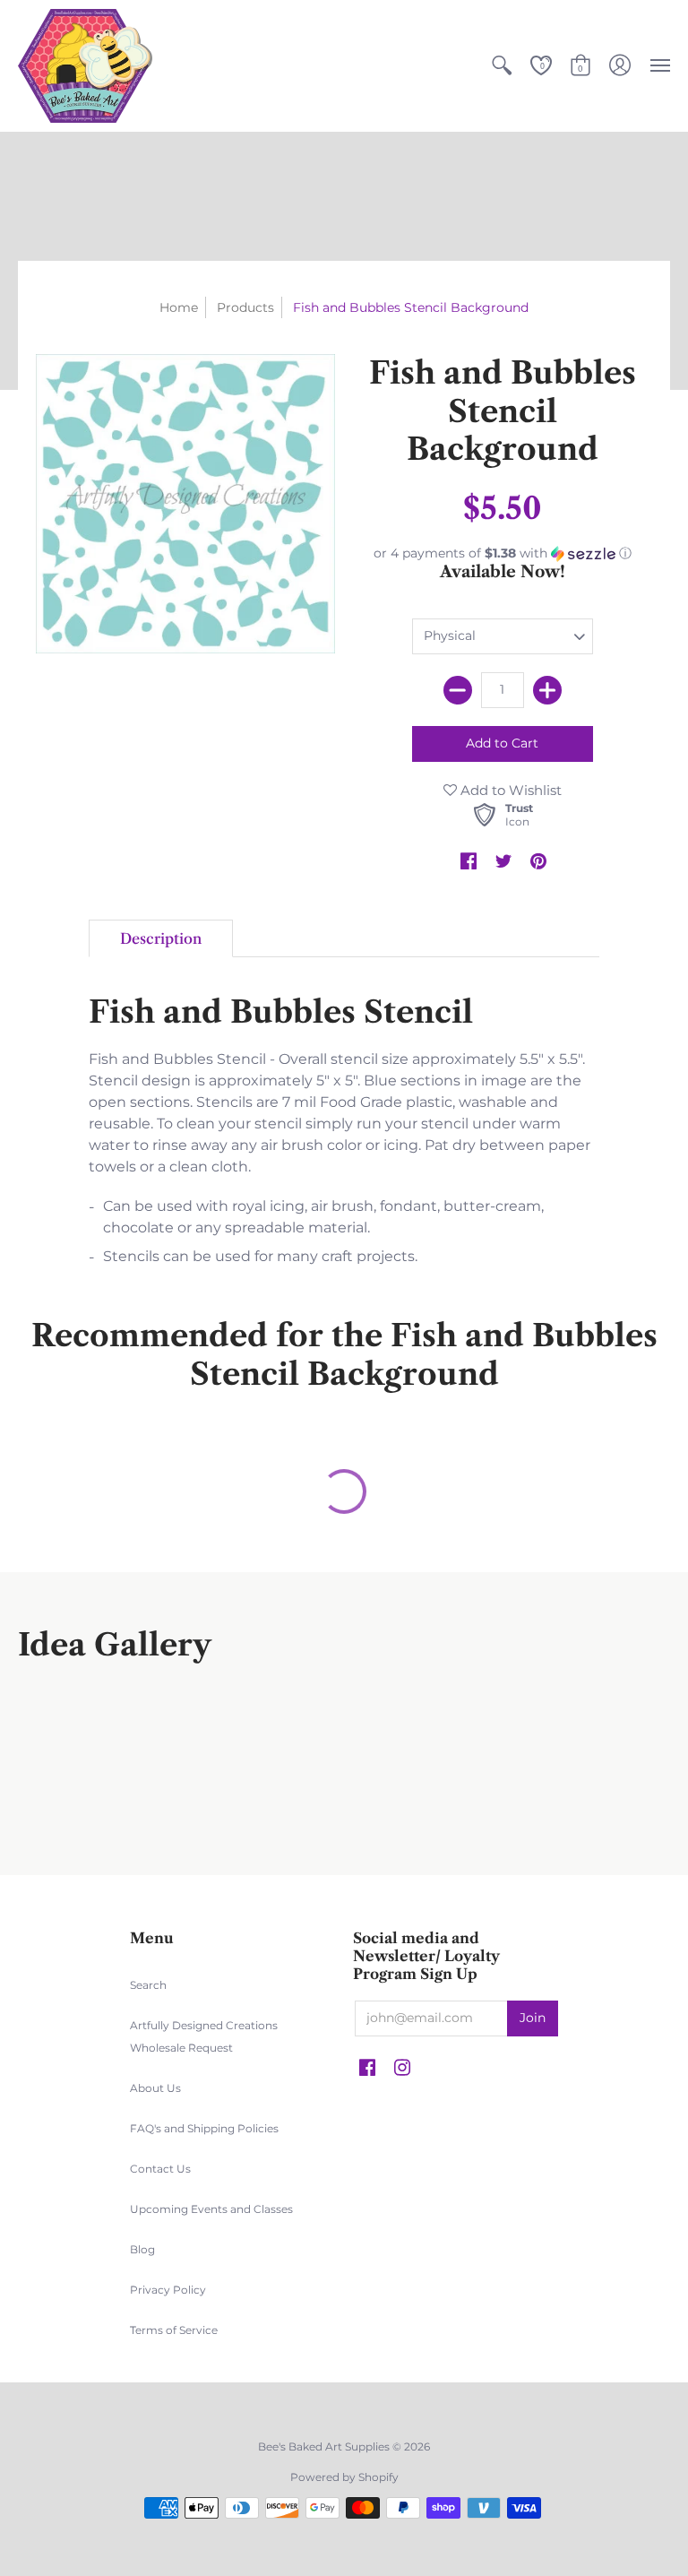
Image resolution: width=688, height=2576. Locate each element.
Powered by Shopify (344, 2477)
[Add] (547, 690)
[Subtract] (458, 690)
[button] (502, 66)
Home (179, 307)
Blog (142, 2249)
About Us (155, 2088)
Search (148, 1985)
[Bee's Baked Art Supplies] (85, 66)
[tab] (161, 938)
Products (245, 307)
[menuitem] (502, 66)
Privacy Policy (168, 2290)
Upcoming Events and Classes (211, 2209)
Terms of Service (174, 2330)
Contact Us (160, 2169)
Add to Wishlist (509, 790)
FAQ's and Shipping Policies (204, 2128)
